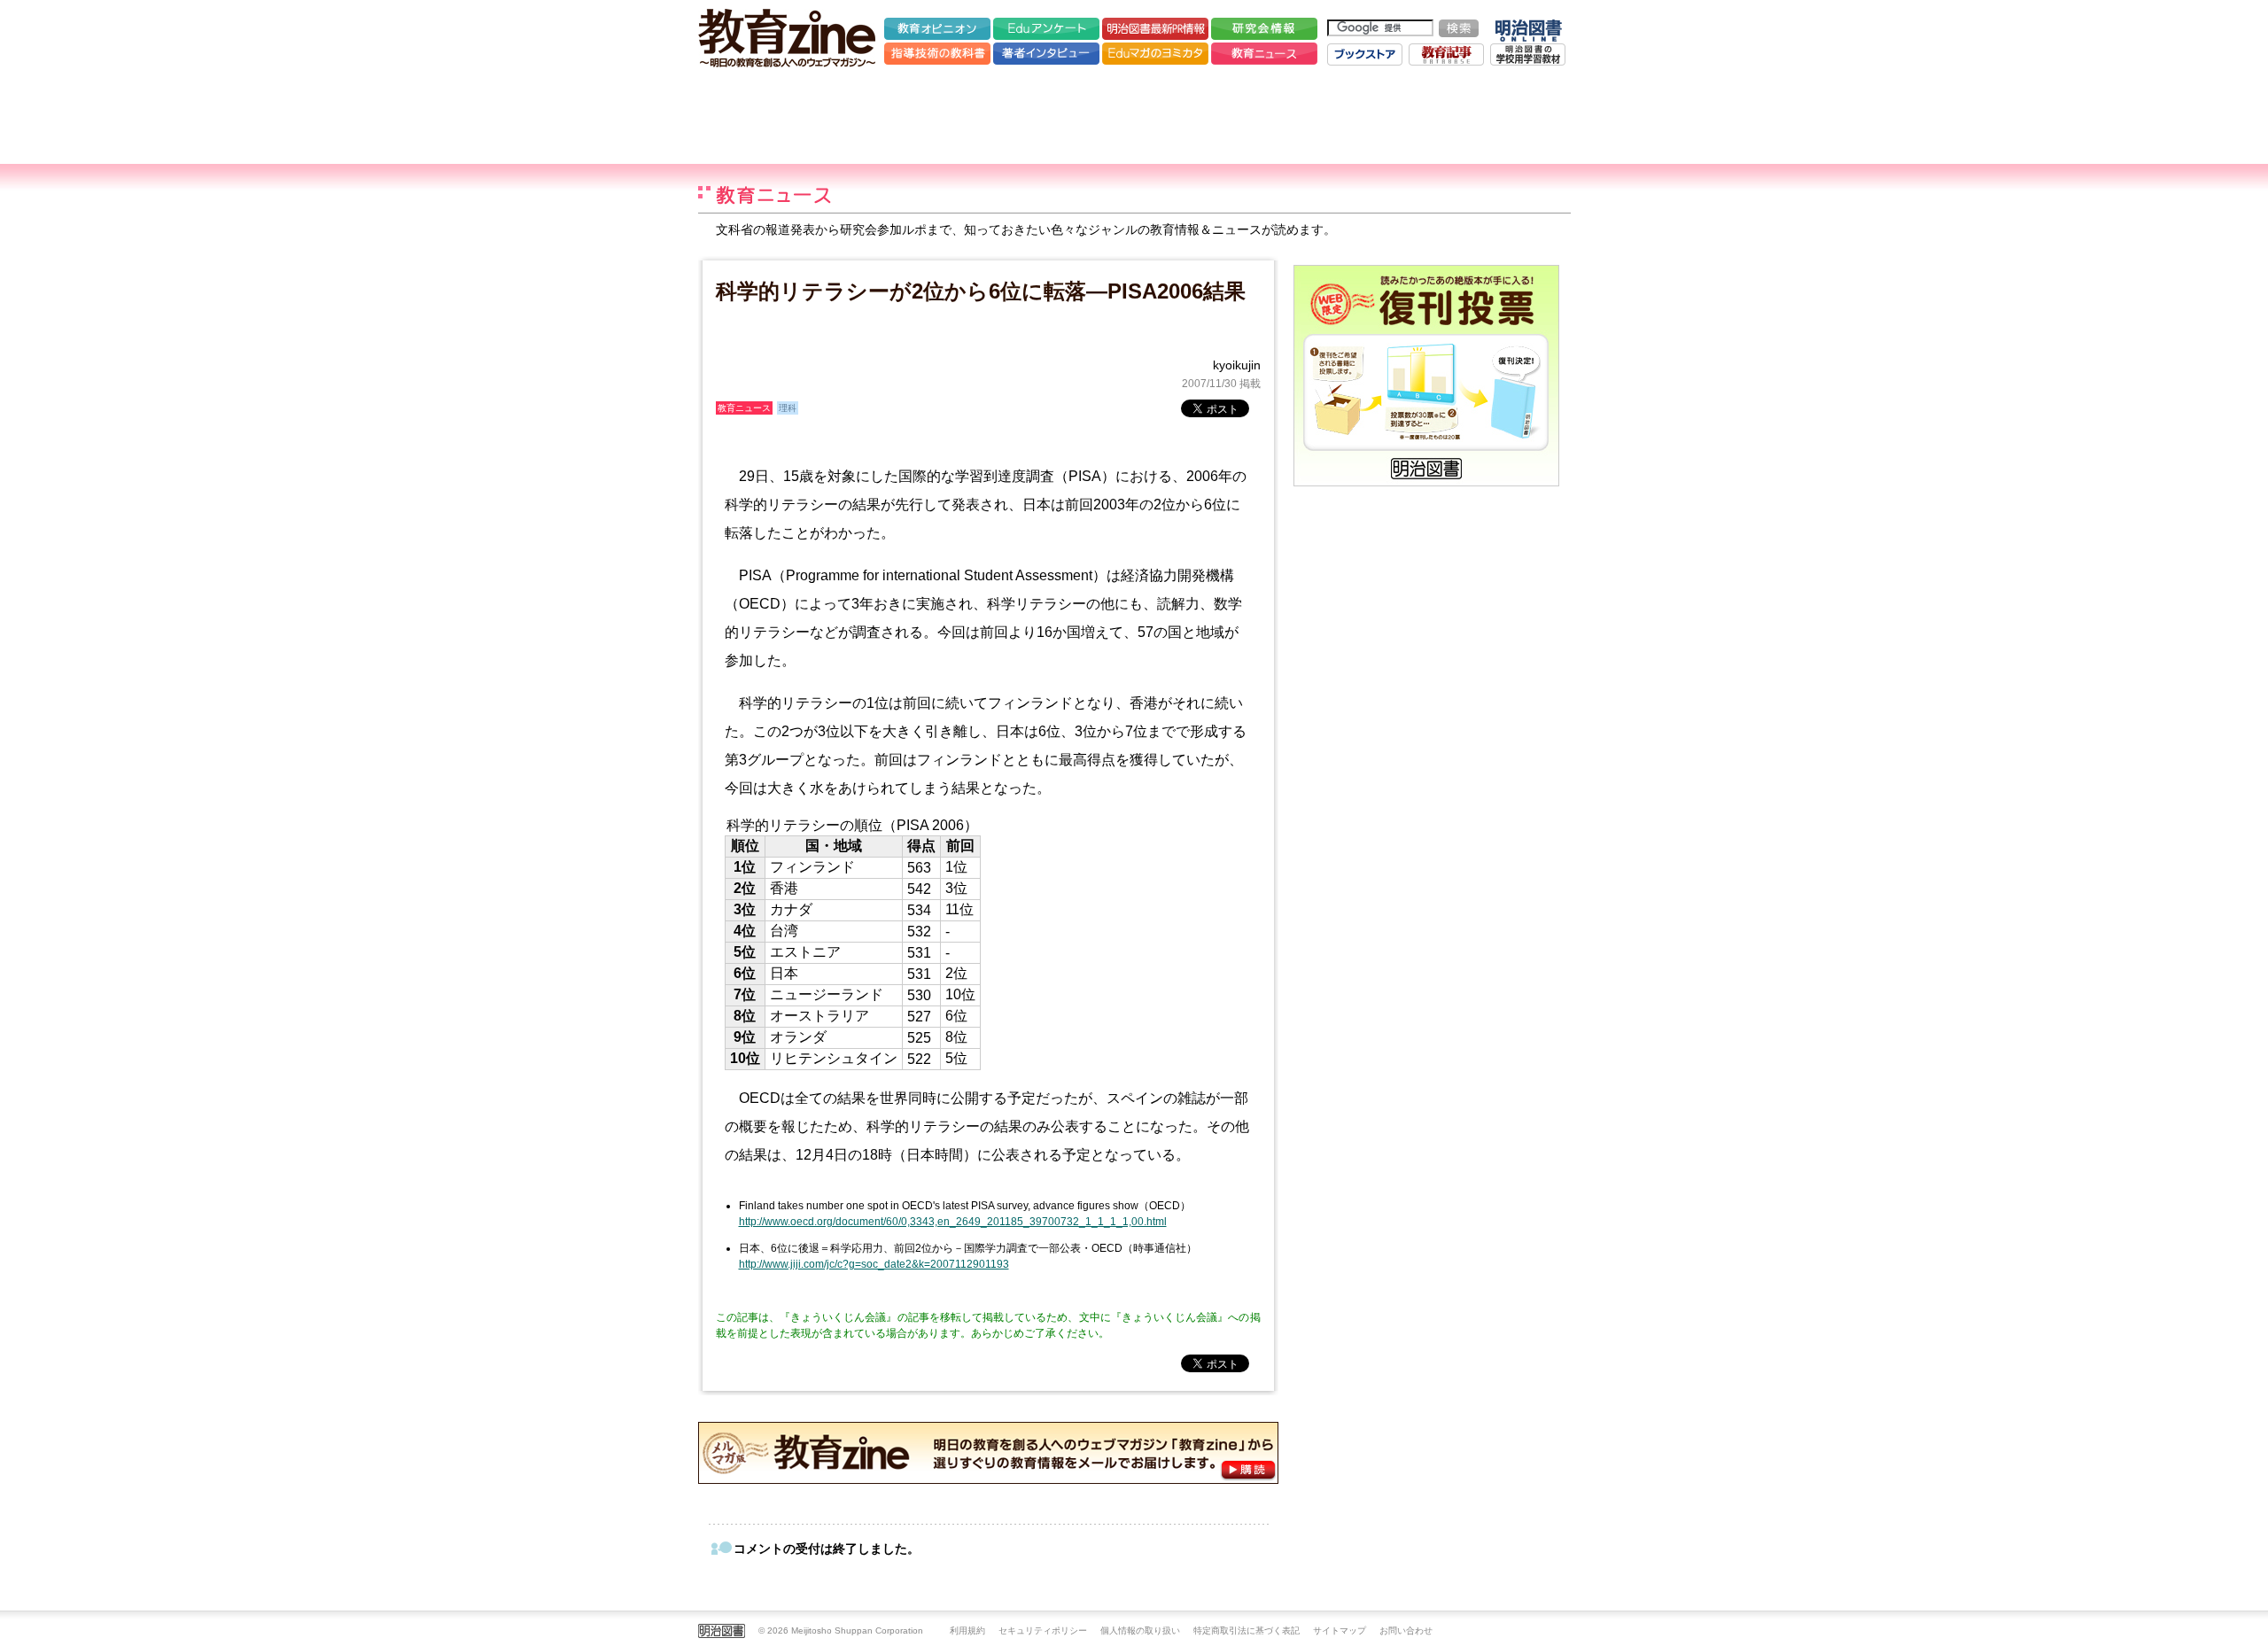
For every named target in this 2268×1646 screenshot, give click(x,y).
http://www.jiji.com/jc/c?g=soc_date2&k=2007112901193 (874, 1264)
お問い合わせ (1406, 1630)
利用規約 (967, 1630)
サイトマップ (1340, 1630)
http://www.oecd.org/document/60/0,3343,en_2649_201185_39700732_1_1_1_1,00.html (953, 1222)
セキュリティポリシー (1043, 1630)
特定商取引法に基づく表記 (1247, 1630)
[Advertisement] (1134, 115)
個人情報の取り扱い (1140, 1630)
